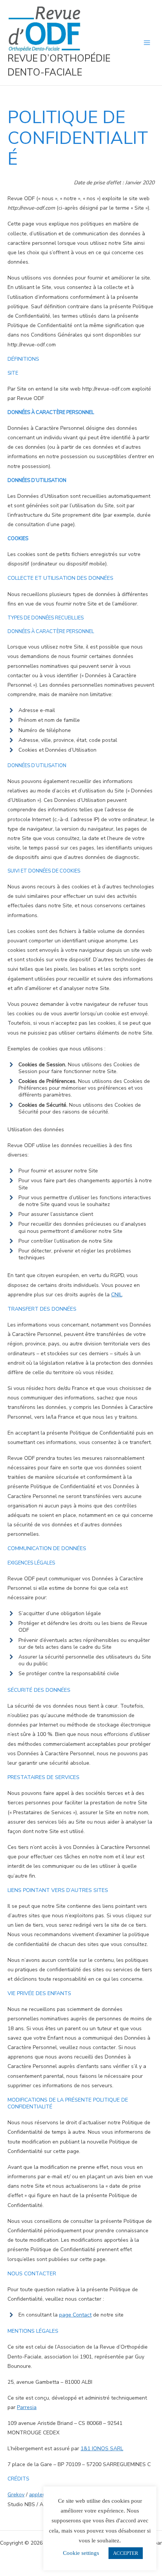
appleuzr (40, 2495)
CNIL (117, 1295)
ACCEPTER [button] (126, 2553)
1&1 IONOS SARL (102, 2449)
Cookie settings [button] (81, 2553)
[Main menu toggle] (147, 42)
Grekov (16, 2495)
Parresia (27, 2407)
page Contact (75, 2315)
